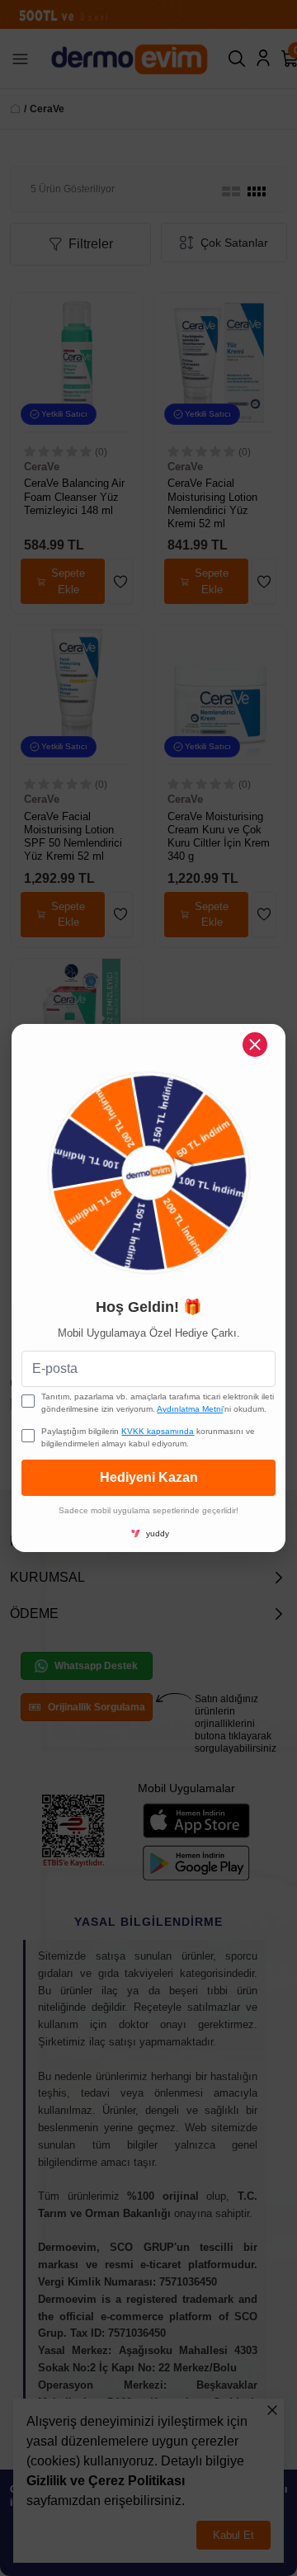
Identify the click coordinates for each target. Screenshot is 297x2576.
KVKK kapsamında (158, 1431)
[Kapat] (255, 1045)
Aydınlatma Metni (190, 1409)
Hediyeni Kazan (149, 1477)
